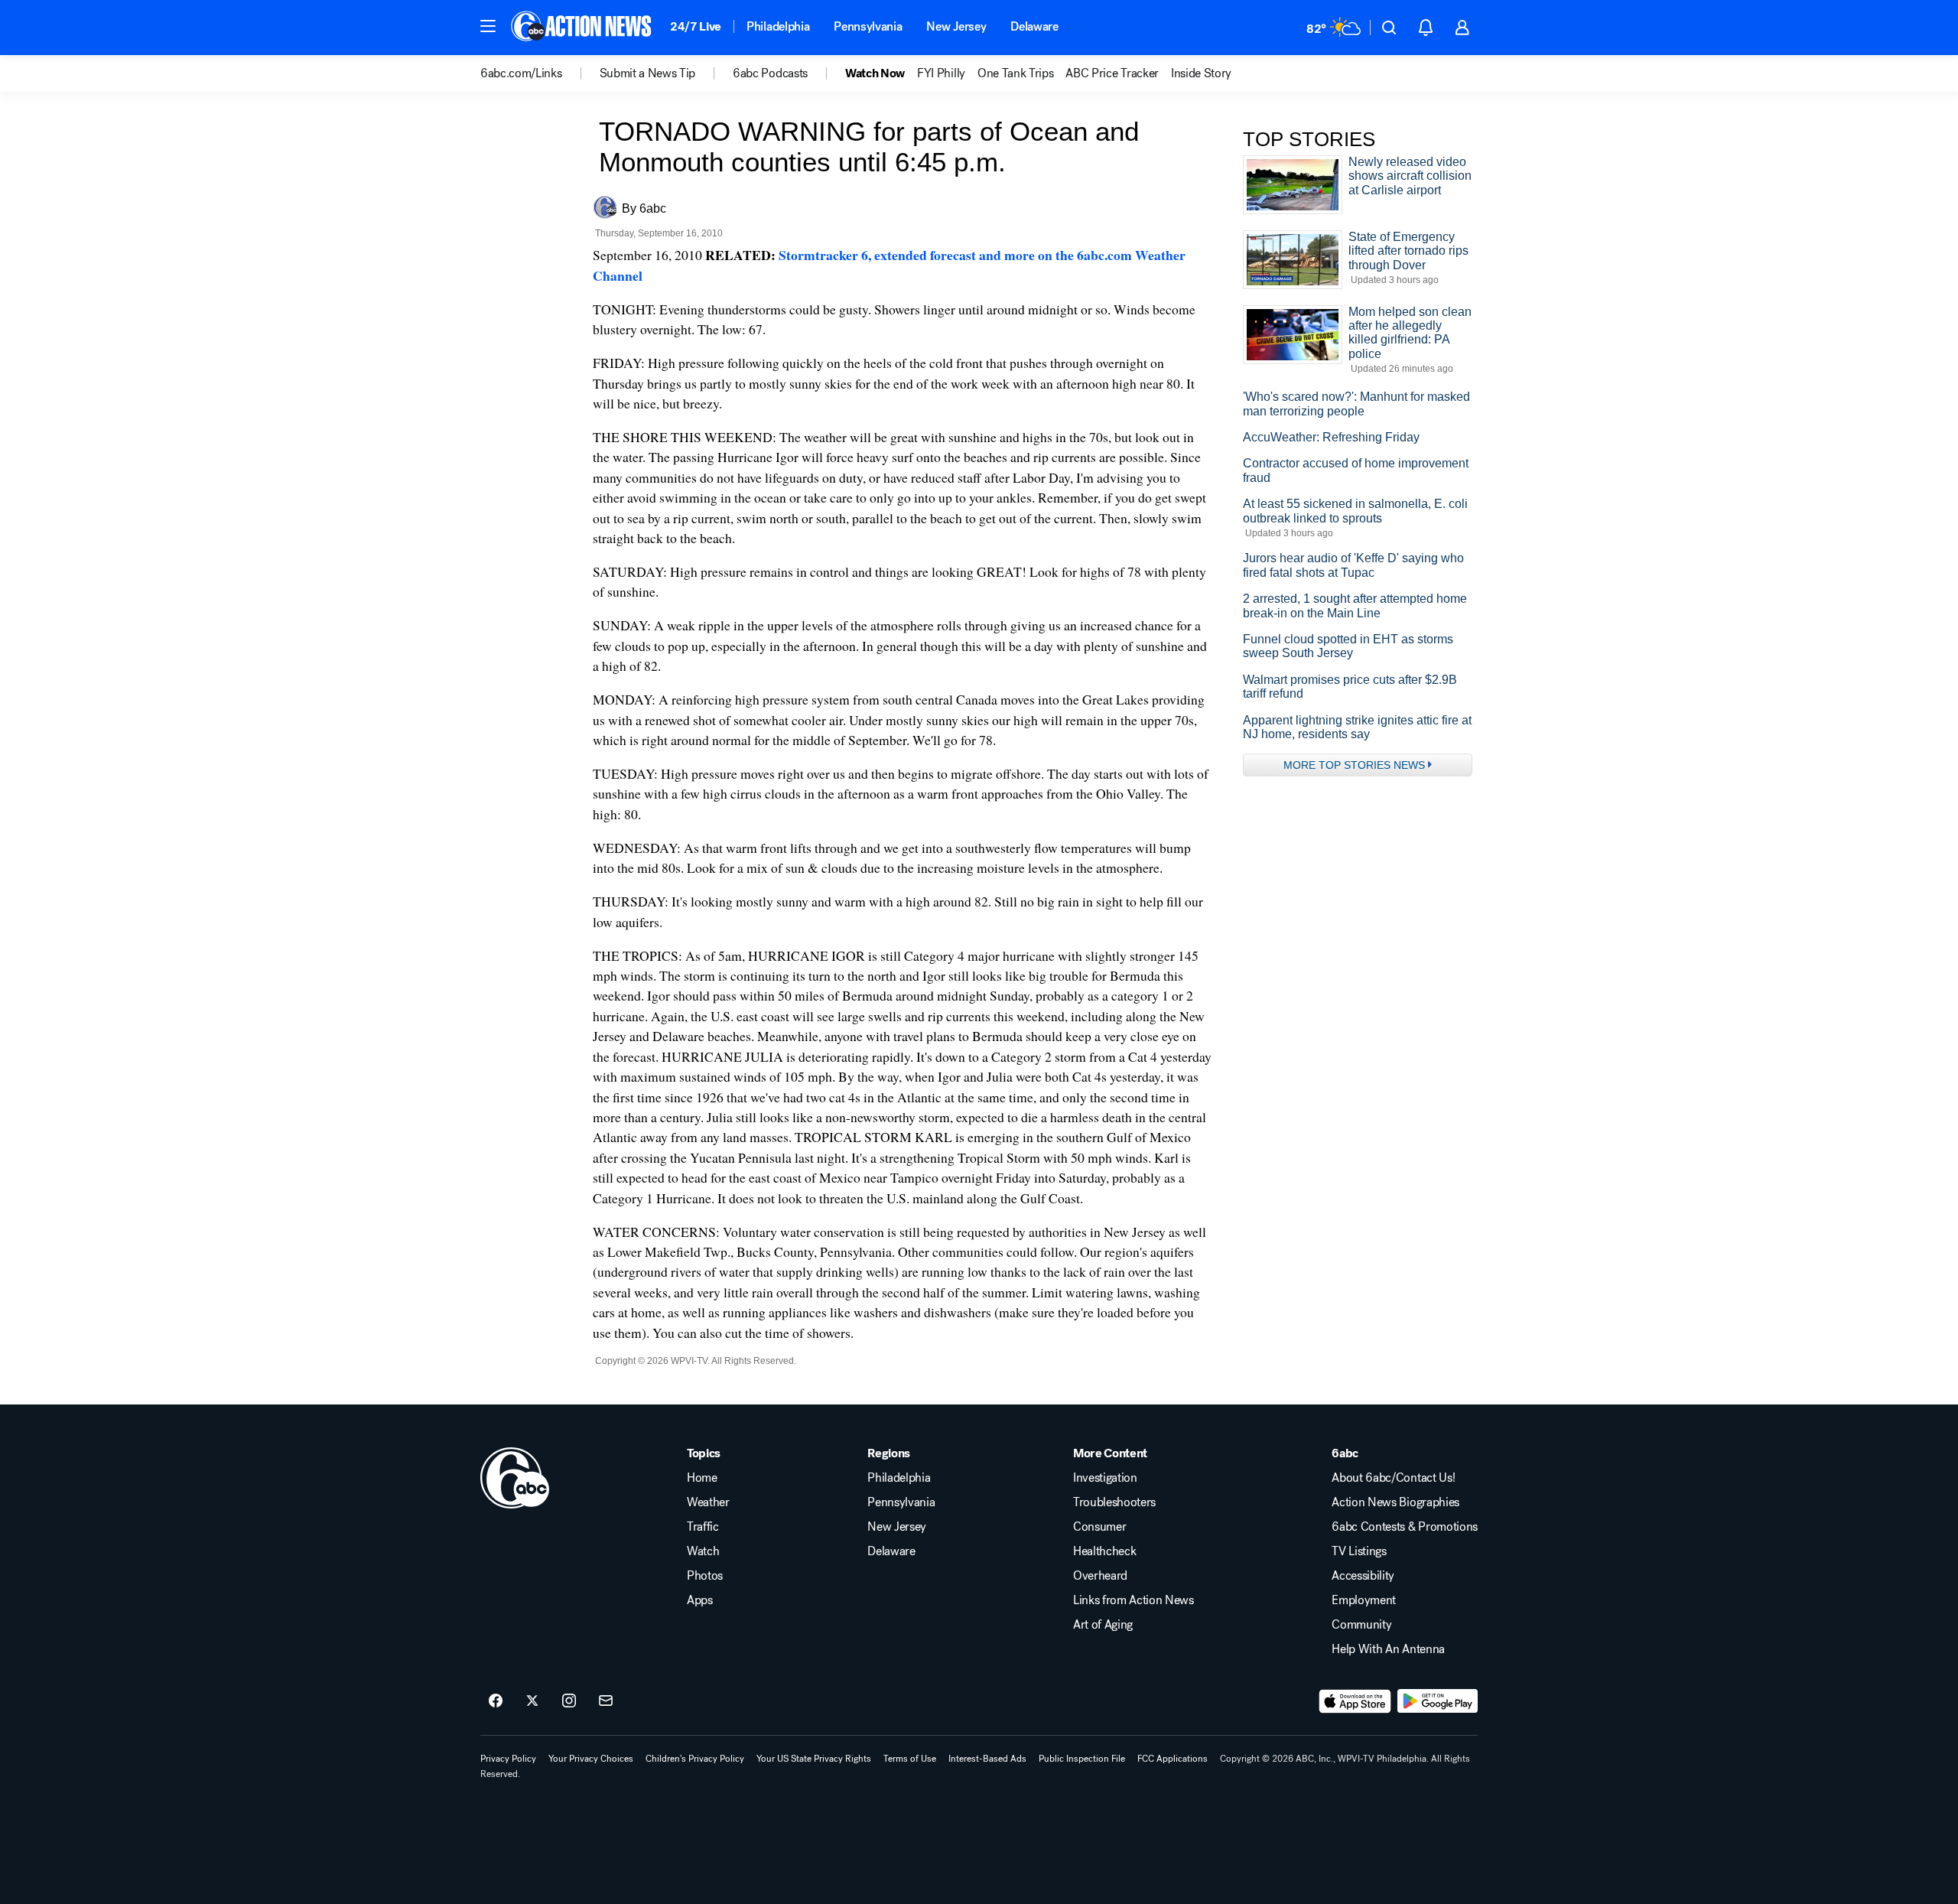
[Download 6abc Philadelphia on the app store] (1355, 1701)
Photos (705, 1576)
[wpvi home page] (515, 1478)
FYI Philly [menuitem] (941, 73)
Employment (1364, 1600)
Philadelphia (778, 26)
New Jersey (956, 26)
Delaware (1034, 26)
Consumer (1099, 1527)
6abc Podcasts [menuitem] (770, 73)
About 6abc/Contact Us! (1393, 1478)
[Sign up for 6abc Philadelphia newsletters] (606, 1701)
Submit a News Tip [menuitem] (648, 73)
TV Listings (1359, 1551)
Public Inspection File (1082, 1759)
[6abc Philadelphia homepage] (582, 28)
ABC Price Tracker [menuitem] (1112, 73)
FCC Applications (1173, 1759)
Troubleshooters (1114, 1502)
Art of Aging (1103, 1625)
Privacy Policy (508, 1759)
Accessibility (1363, 1576)
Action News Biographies (1395, 1502)
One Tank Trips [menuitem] (1016, 73)
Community (1361, 1625)
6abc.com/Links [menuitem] (521, 73)
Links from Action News (1133, 1600)
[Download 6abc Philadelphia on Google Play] (1438, 1701)
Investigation (1105, 1478)
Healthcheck (1104, 1551)
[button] (488, 26)
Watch (703, 1551)
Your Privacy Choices (591, 1759)
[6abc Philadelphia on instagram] (569, 1701)
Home (702, 1478)
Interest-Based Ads (987, 1759)
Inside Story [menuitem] (1201, 73)
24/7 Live (696, 26)
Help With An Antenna (1388, 1649)
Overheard (1100, 1576)
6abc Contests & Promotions (1405, 1527)
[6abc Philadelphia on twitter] (532, 1701)
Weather (708, 1502)
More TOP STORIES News (1354, 765)
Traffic (703, 1527)
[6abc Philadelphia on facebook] (496, 1701)
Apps (700, 1600)
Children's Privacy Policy (695, 1759)
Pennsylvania (868, 26)
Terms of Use (910, 1759)
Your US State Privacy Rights (814, 1759)
